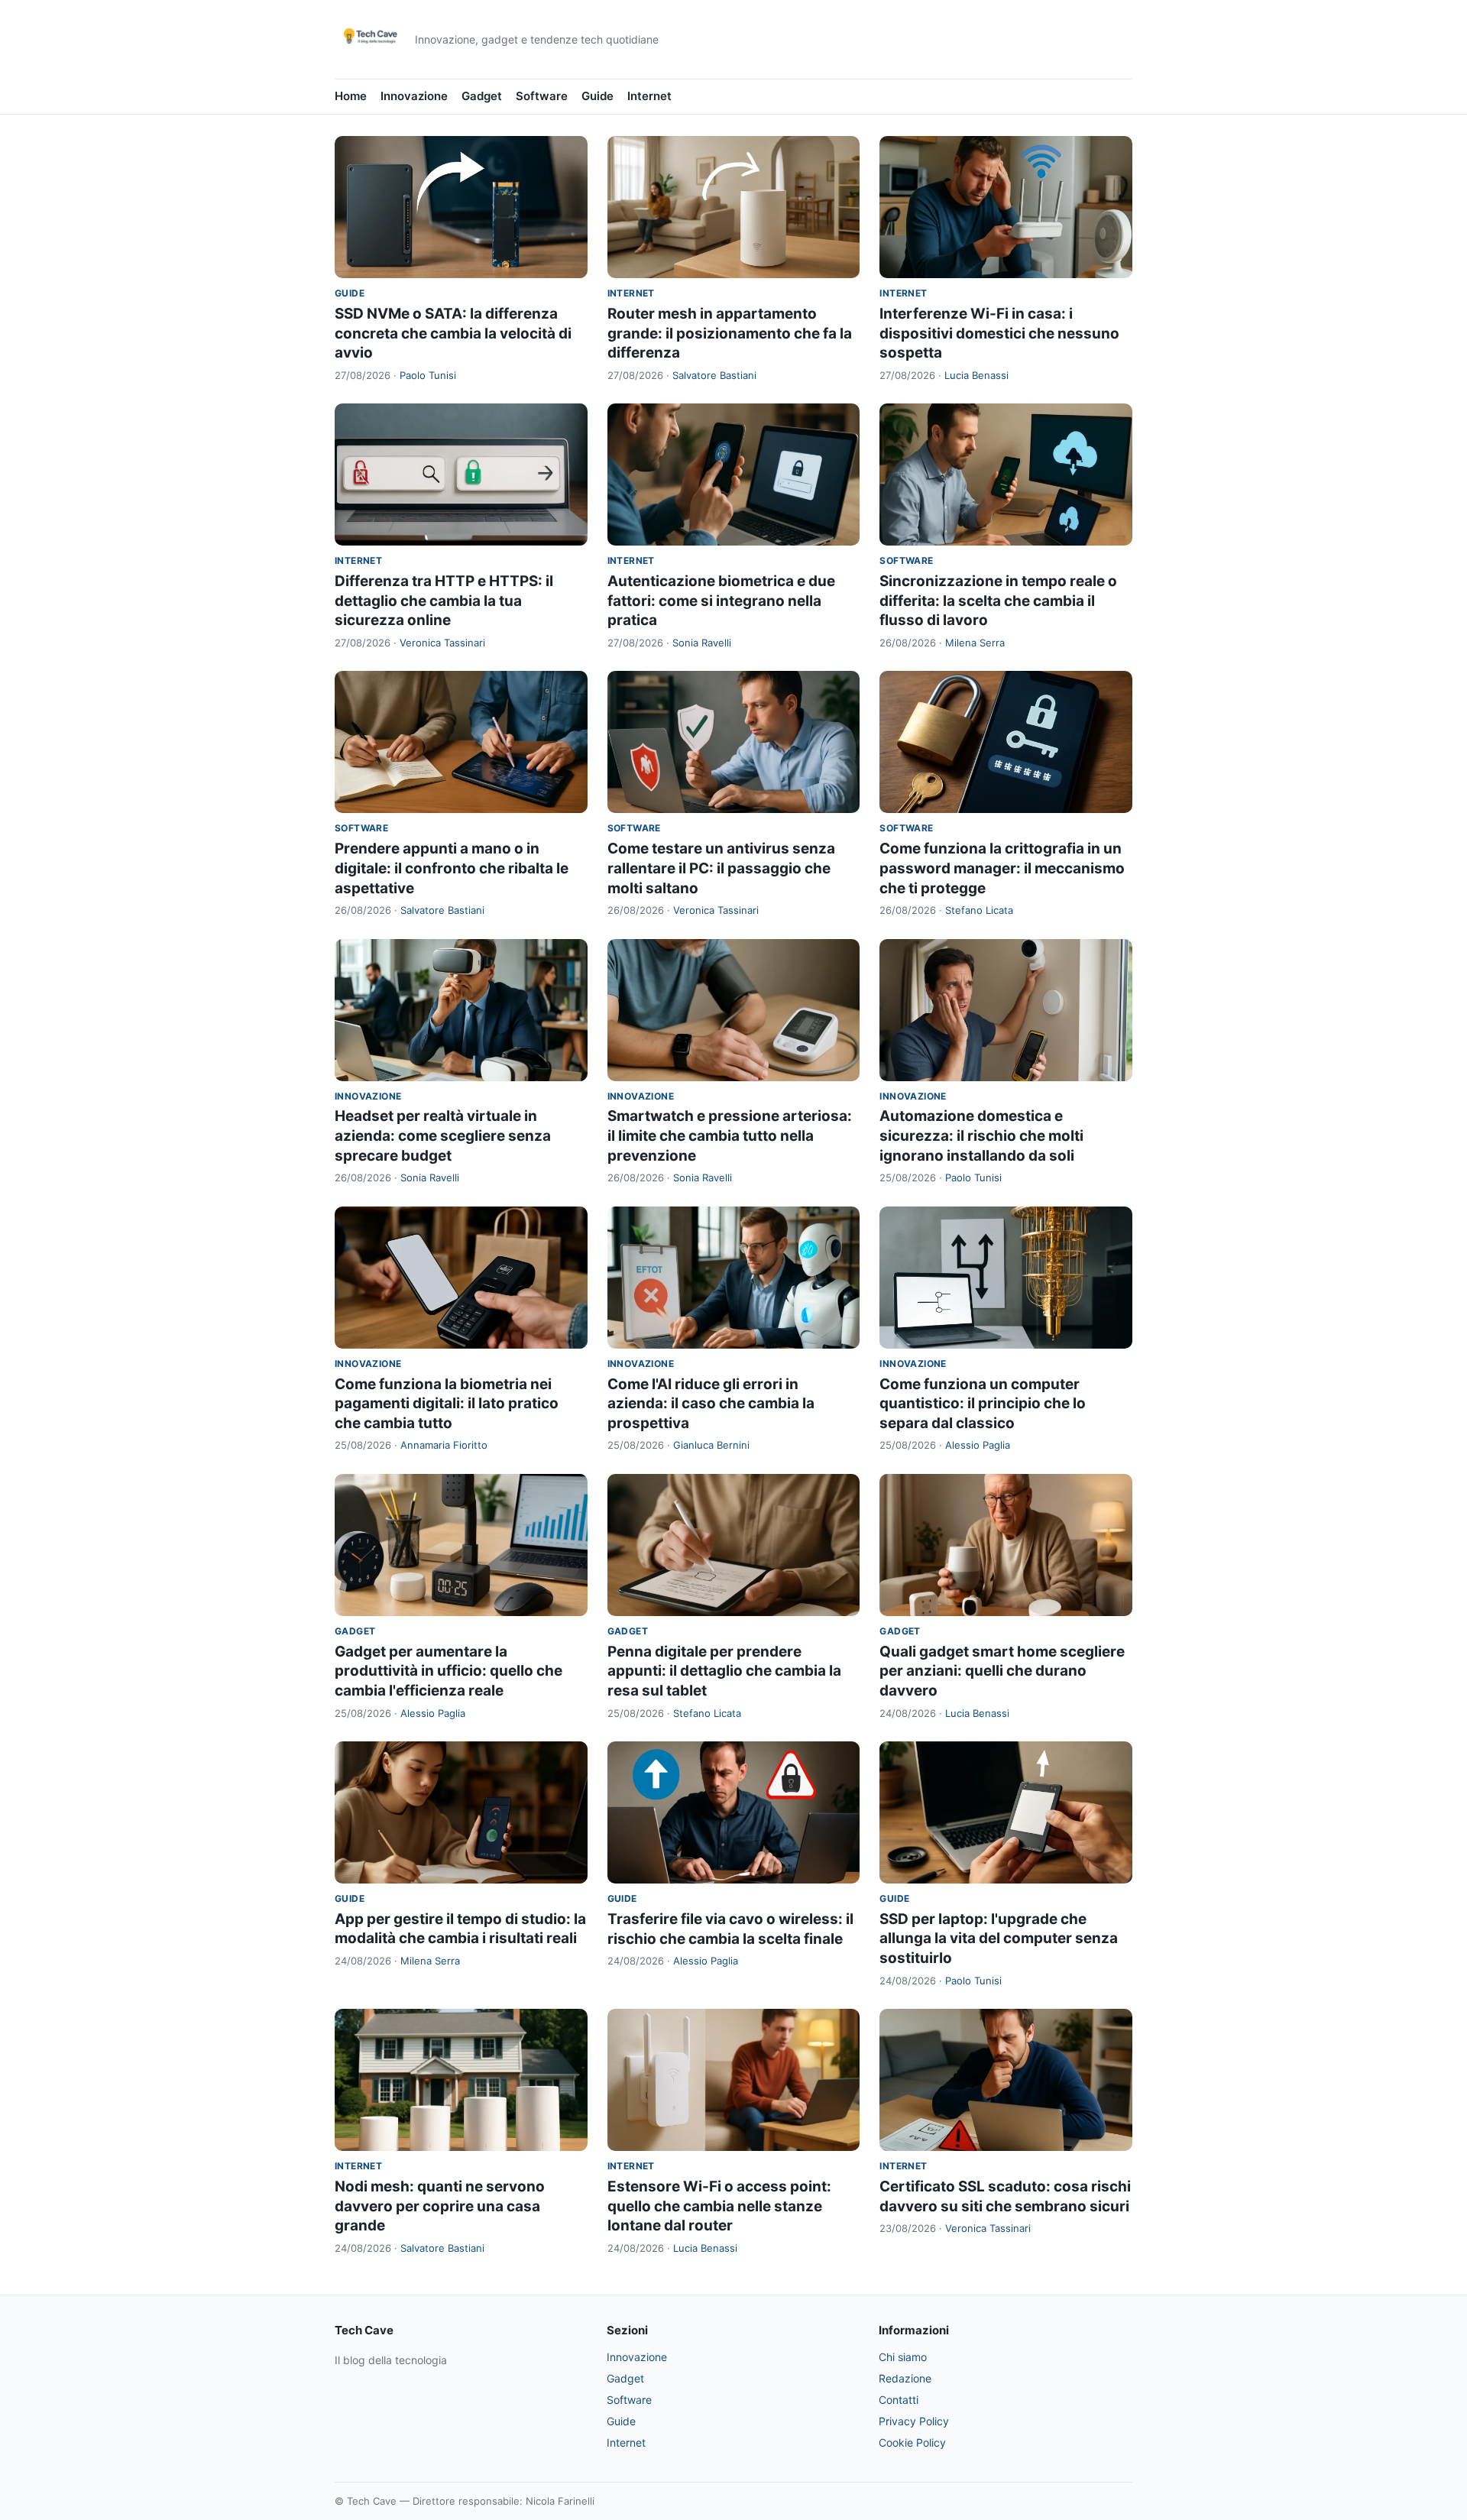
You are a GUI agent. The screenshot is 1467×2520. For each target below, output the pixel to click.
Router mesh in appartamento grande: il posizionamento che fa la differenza (730, 333)
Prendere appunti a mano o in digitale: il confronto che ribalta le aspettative (452, 868)
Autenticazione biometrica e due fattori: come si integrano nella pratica (721, 601)
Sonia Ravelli (702, 643)
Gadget (482, 96)
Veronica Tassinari (442, 643)
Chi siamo (903, 2357)
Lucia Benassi (976, 375)
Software (542, 96)
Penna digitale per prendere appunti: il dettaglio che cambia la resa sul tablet (724, 1671)
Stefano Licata (979, 910)
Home (351, 96)
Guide (597, 96)
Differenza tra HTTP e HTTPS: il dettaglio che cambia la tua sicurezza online (444, 601)
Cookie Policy (912, 2442)
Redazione (905, 2378)
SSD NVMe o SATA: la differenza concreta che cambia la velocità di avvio (453, 333)
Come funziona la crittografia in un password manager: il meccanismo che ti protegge (1002, 868)
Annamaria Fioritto (444, 1445)
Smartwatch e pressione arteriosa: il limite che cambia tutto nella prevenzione (730, 1135)
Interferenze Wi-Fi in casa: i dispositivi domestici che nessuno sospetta (999, 333)
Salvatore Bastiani (714, 375)
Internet (649, 96)
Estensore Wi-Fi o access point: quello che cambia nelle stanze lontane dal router (719, 2206)
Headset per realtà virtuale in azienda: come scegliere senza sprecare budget (443, 1135)
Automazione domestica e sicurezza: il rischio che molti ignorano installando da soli (981, 1135)
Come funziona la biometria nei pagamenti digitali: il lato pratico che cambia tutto (447, 1404)
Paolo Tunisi (428, 375)
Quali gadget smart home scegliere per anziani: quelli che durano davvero (1002, 1671)
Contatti (899, 2400)
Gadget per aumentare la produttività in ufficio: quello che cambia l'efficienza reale (449, 1671)
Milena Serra (975, 643)
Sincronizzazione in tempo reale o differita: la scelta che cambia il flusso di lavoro (998, 601)
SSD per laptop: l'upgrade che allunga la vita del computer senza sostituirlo (999, 1939)
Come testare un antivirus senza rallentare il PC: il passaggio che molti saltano (721, 868)
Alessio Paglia (978, 1445)
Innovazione (414, 96)
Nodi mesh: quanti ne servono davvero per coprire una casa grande (440, 2206)
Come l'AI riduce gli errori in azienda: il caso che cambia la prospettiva (711, 1404)
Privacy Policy (914, 2421)
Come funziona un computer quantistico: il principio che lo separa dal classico (983, 1404)
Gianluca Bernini (711, 1445)
